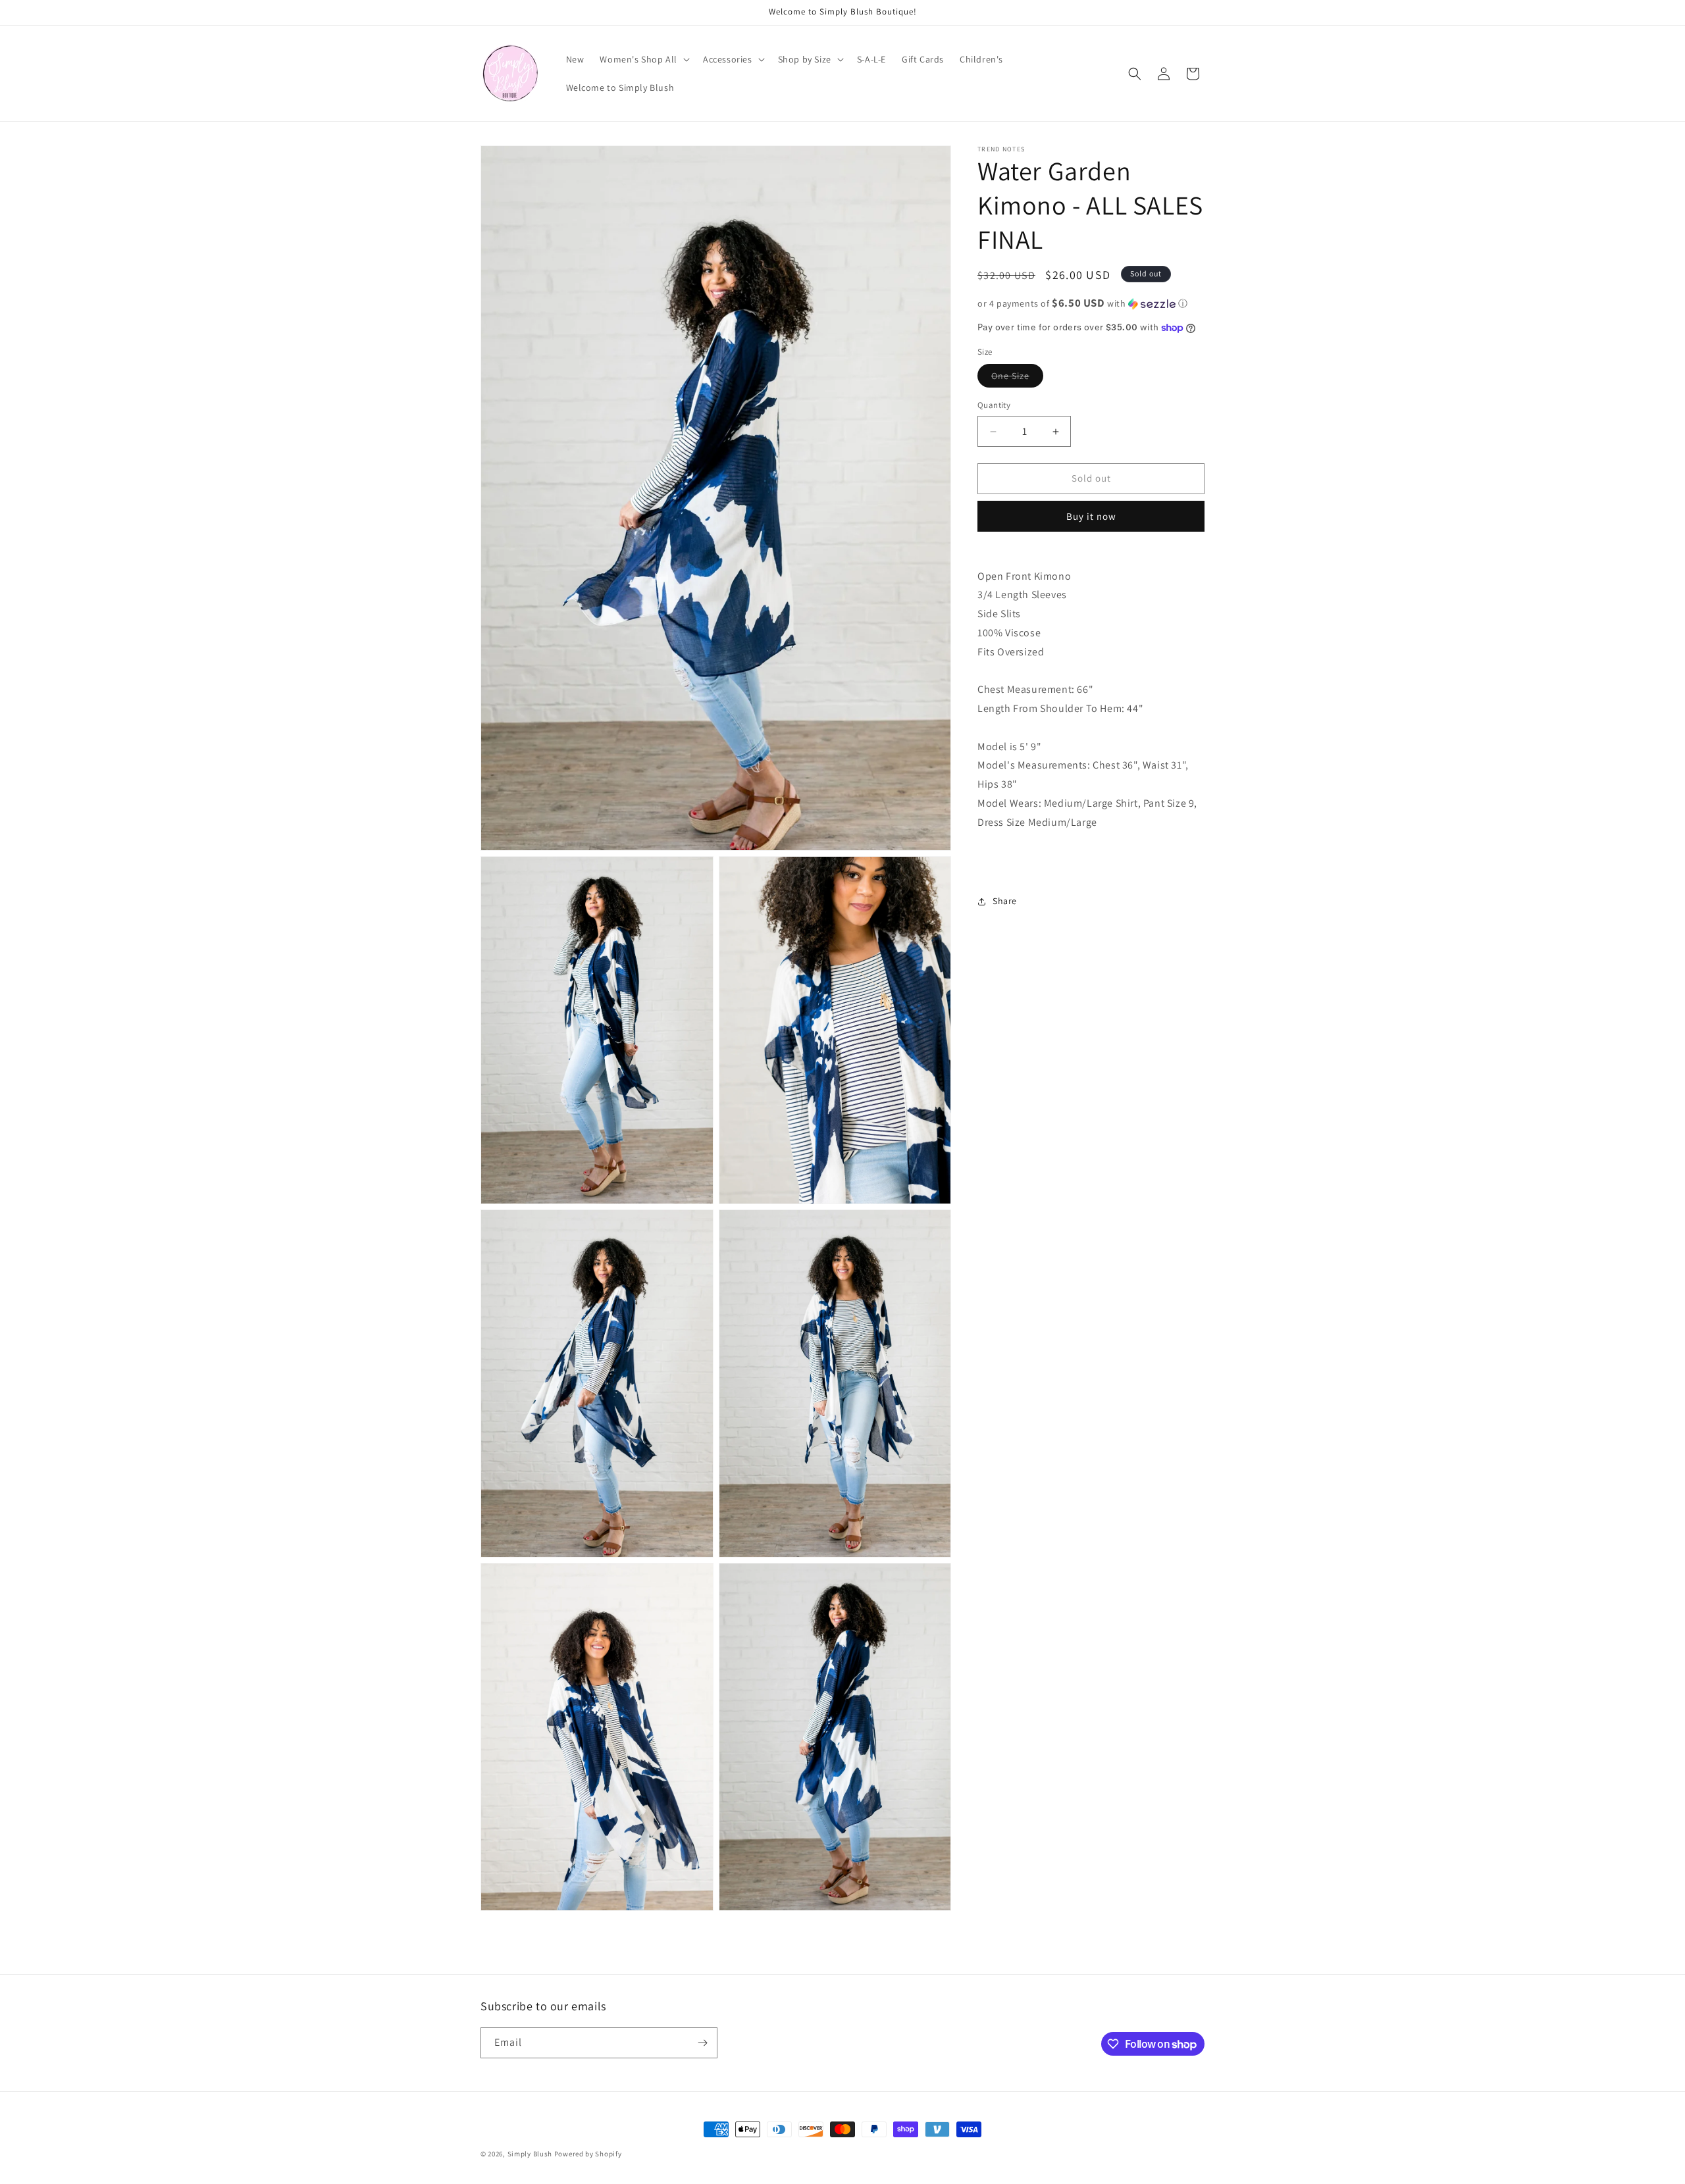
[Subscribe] (702, 2043)
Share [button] (1005, 901)
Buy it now (1091, 516)
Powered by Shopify (588, 2154)
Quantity (994, 406)
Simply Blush (530, 2154)
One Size (1017, 379)
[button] (643, 59)
